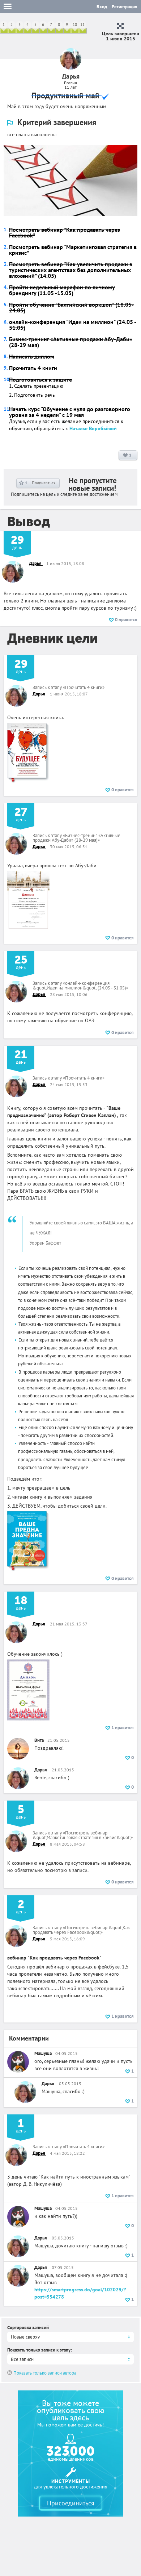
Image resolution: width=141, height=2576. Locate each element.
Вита (39, 1740)
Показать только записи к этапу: (40, 2350)
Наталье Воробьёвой (93, 428)
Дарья (36, 563)
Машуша (43, 2053)
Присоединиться (71, 2503)
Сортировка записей (28, 2328)
